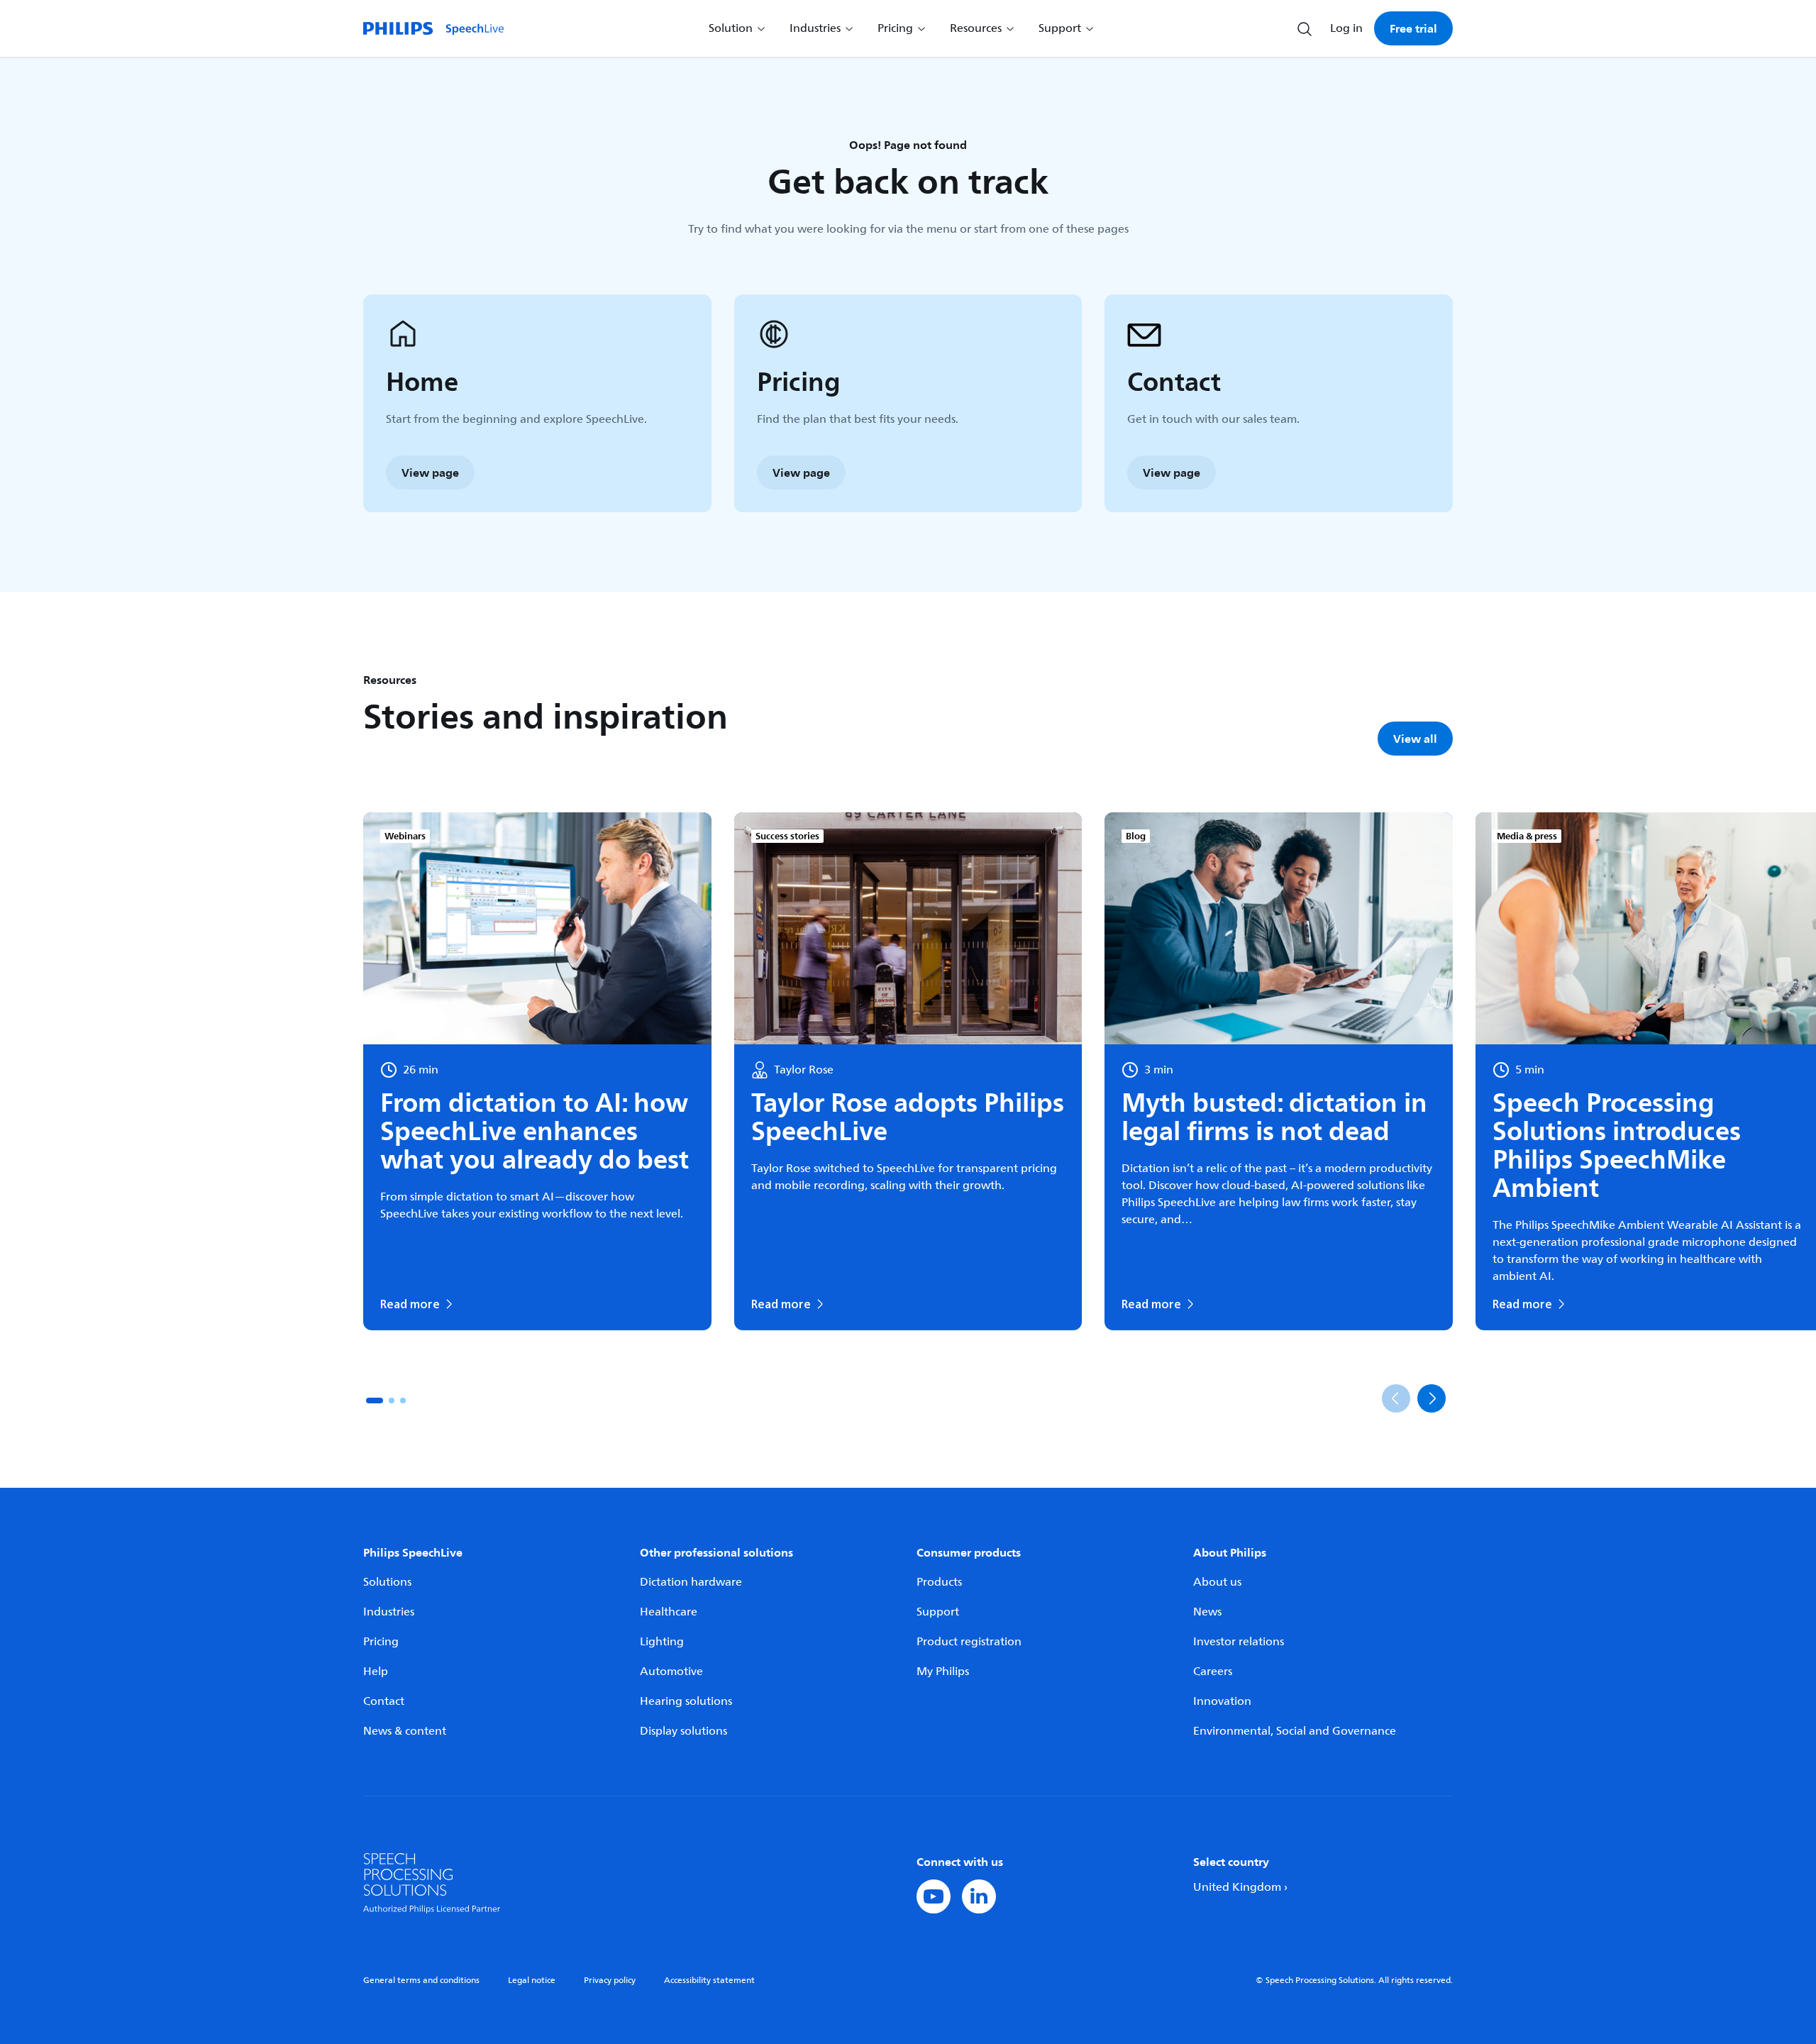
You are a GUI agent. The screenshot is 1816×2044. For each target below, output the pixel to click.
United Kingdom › (1240, 1887)
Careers (1213, 1672)
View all (1415, 739)
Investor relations (1239, 1642)
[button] (375, 1401)
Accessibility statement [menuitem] (709, 1981)
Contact (384, 1701)
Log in (1346, 28)
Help (376, 1672)
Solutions (387, 1582)
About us (1217, 1582)
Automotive (671, 1672)
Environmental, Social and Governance (1295, 1731)
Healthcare (669, 1612)
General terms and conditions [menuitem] (421, 1981)
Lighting (662, 1642)
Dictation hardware (691, 1582)
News (1207, 1612)
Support (938, 1612)
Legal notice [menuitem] (532, 1981)
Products (939, 1582)
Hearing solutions (686, 1701)
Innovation (1222, 1701)
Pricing (381, 1642)
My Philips (943, 1672)
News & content (405, 1731)
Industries (389, 1612)
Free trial (1413, 28)
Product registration (969, 1642)
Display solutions (683, 1731)
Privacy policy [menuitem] (610, 1981)
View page (430, 473)
